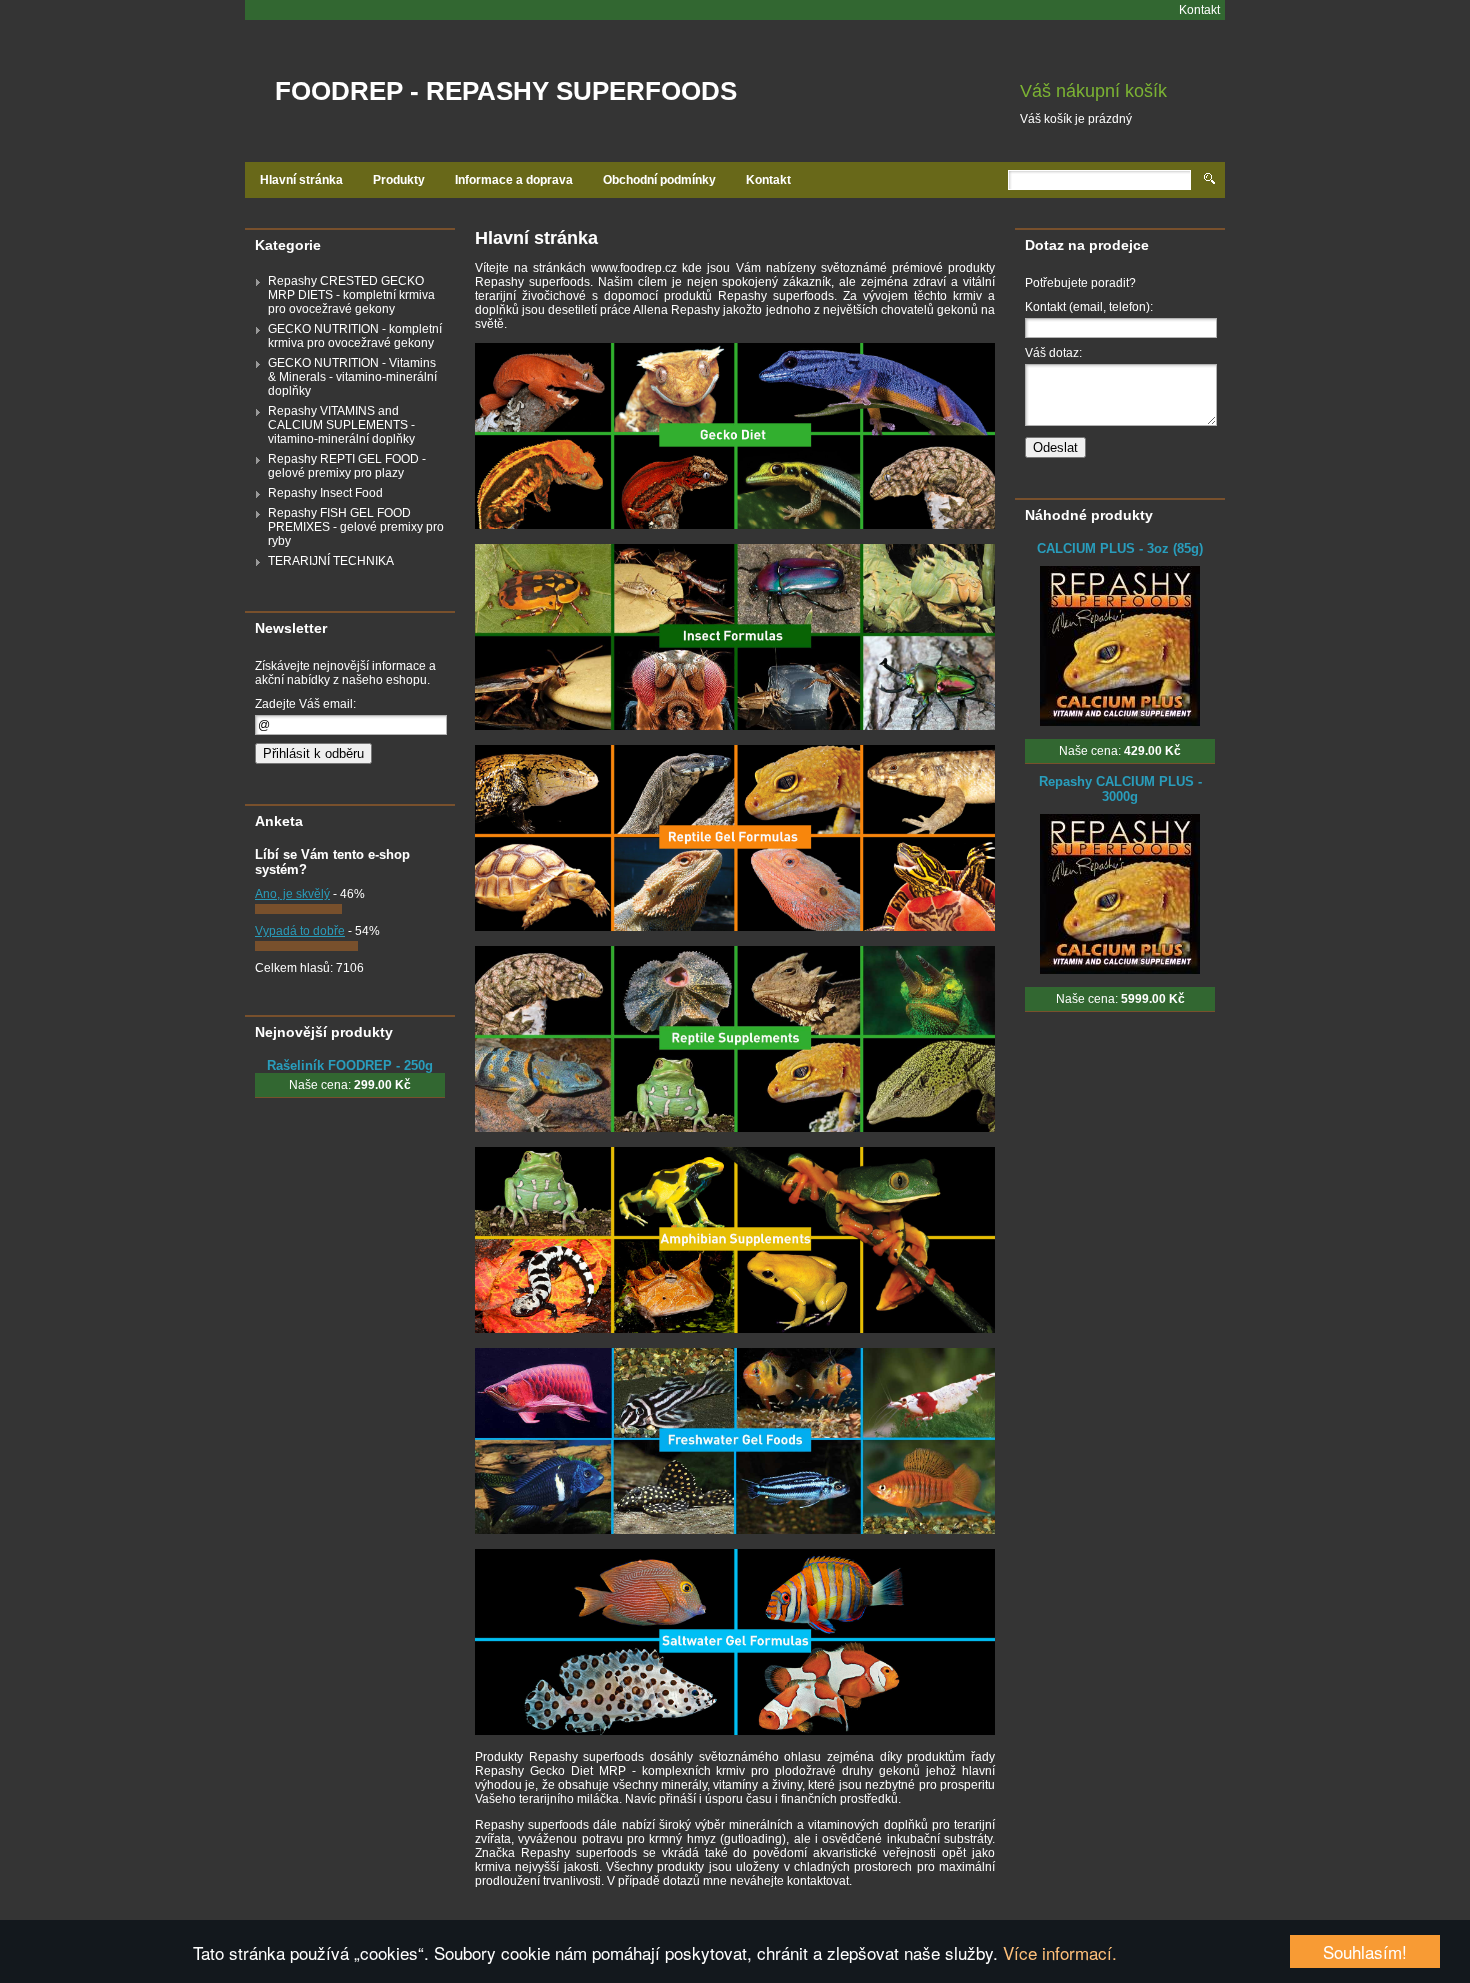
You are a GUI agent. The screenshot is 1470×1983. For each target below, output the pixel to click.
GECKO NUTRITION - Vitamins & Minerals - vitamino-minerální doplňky (352, 377)
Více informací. (1060, 1952)
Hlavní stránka (301, 180)
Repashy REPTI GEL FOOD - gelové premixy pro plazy (347, 466)
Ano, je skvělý (292, 894)
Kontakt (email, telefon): (1089, 307)
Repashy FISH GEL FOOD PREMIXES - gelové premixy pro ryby (356, 527)
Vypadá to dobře (300, 931)
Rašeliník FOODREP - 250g (350, 1065)
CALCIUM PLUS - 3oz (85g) (1120, 548)
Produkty (399, 180)
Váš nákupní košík (1093, 91)
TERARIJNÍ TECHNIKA (331, 561)
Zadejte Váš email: (305, 704)
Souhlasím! (1365, 1951)
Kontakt (1199, 10)
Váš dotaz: (1053, 353)
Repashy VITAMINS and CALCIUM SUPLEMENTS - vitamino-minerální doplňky (341, 425)
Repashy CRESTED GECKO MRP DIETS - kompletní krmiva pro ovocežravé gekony (351, 295)
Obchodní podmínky (659, 180)
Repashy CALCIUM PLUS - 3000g (1120, 789)
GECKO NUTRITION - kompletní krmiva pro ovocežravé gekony (355, 336)
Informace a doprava (514, 180)
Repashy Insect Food (325, 493)
